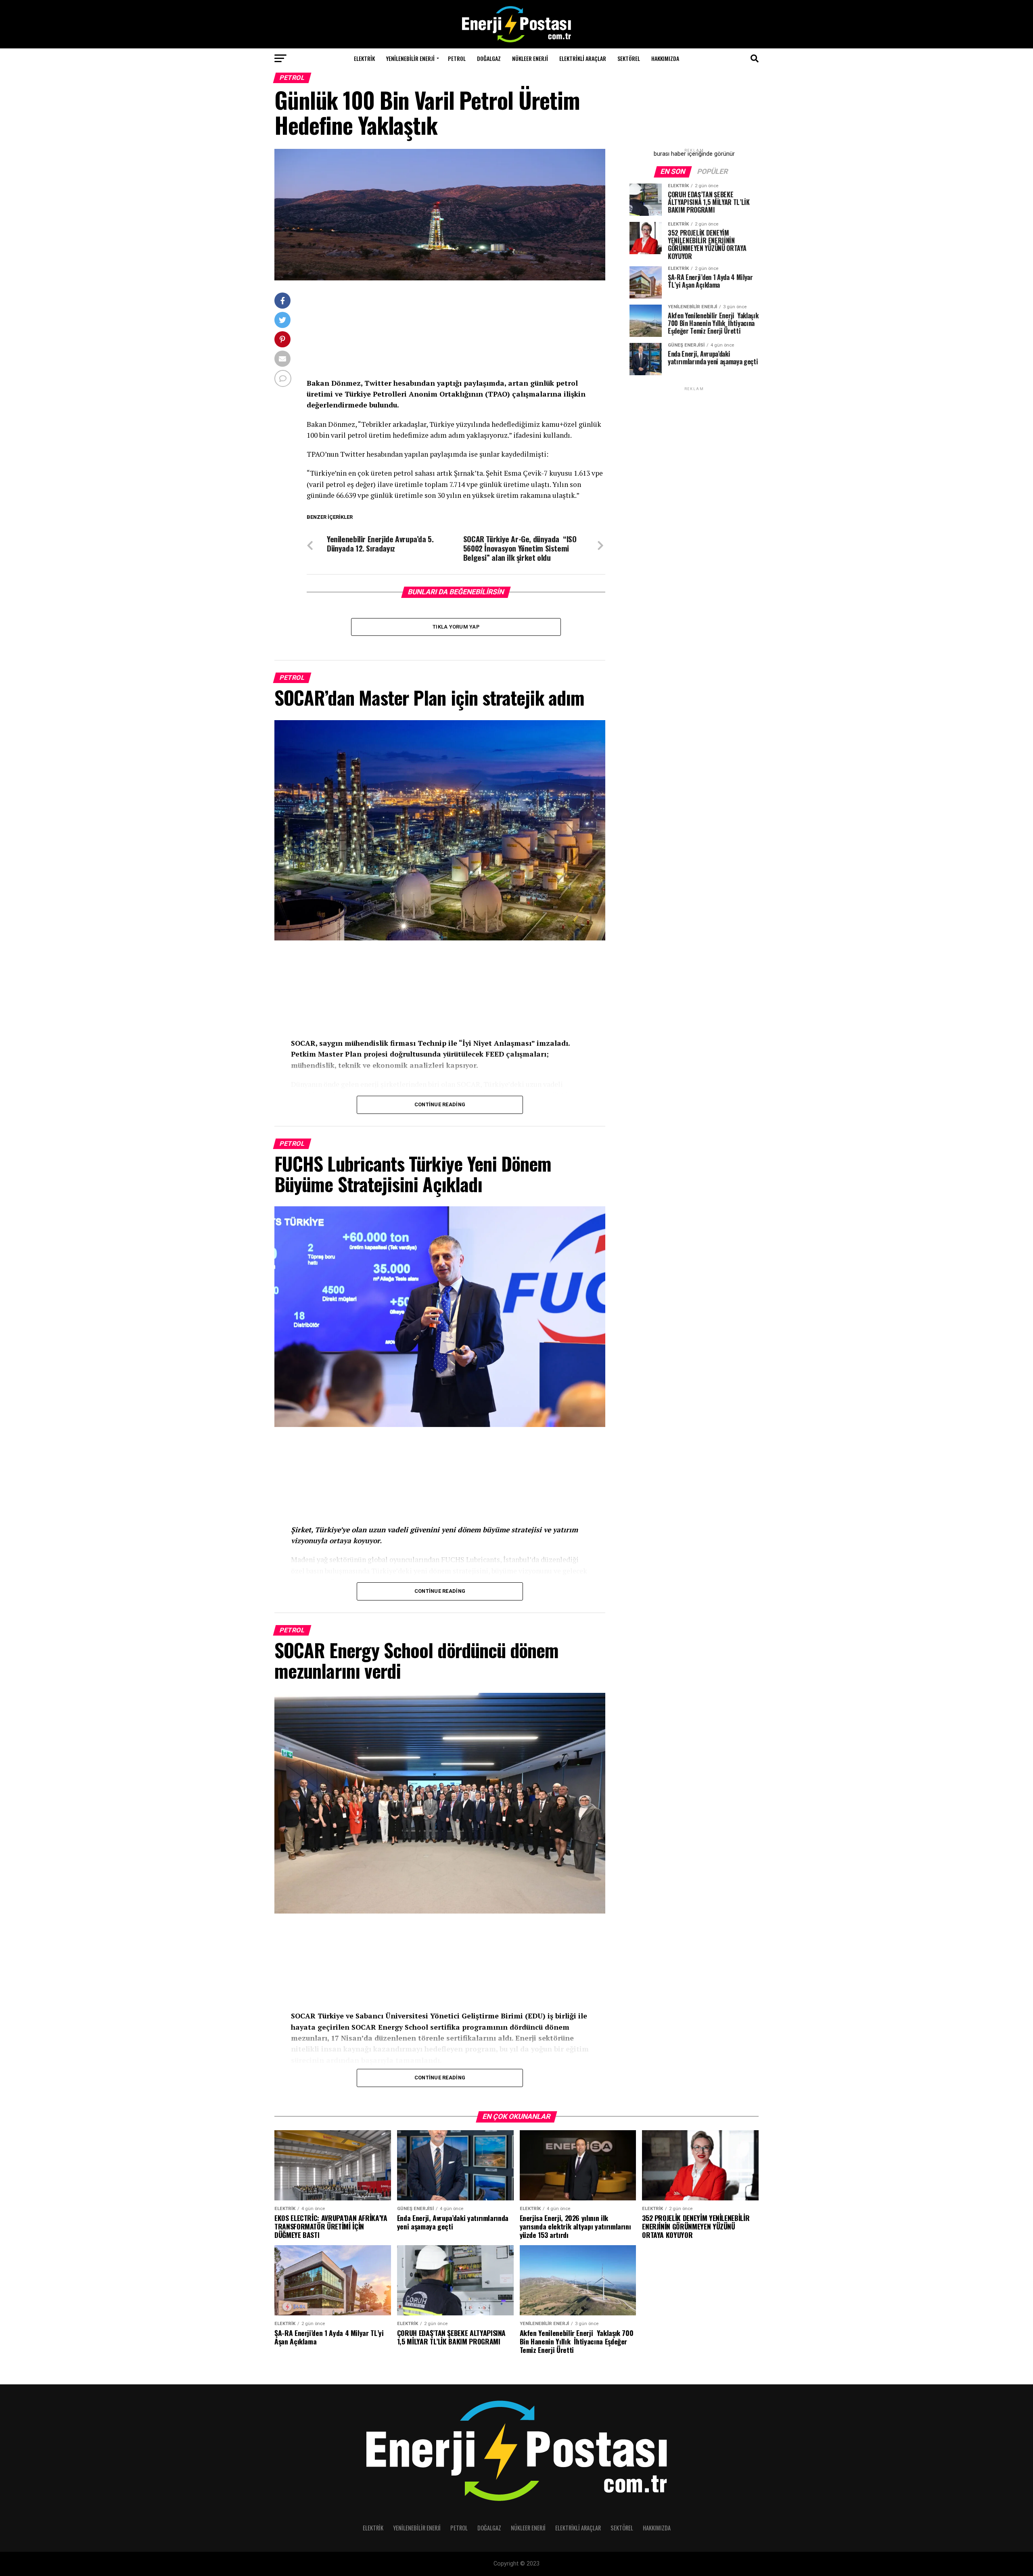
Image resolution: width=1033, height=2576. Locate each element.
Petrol (457, 58)
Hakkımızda (665, 58)
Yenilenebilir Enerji (410, 58)
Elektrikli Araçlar (583, 58)
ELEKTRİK (364, 58)
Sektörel (629, 58)
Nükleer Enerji (530, 58)
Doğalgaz (489, 58)
